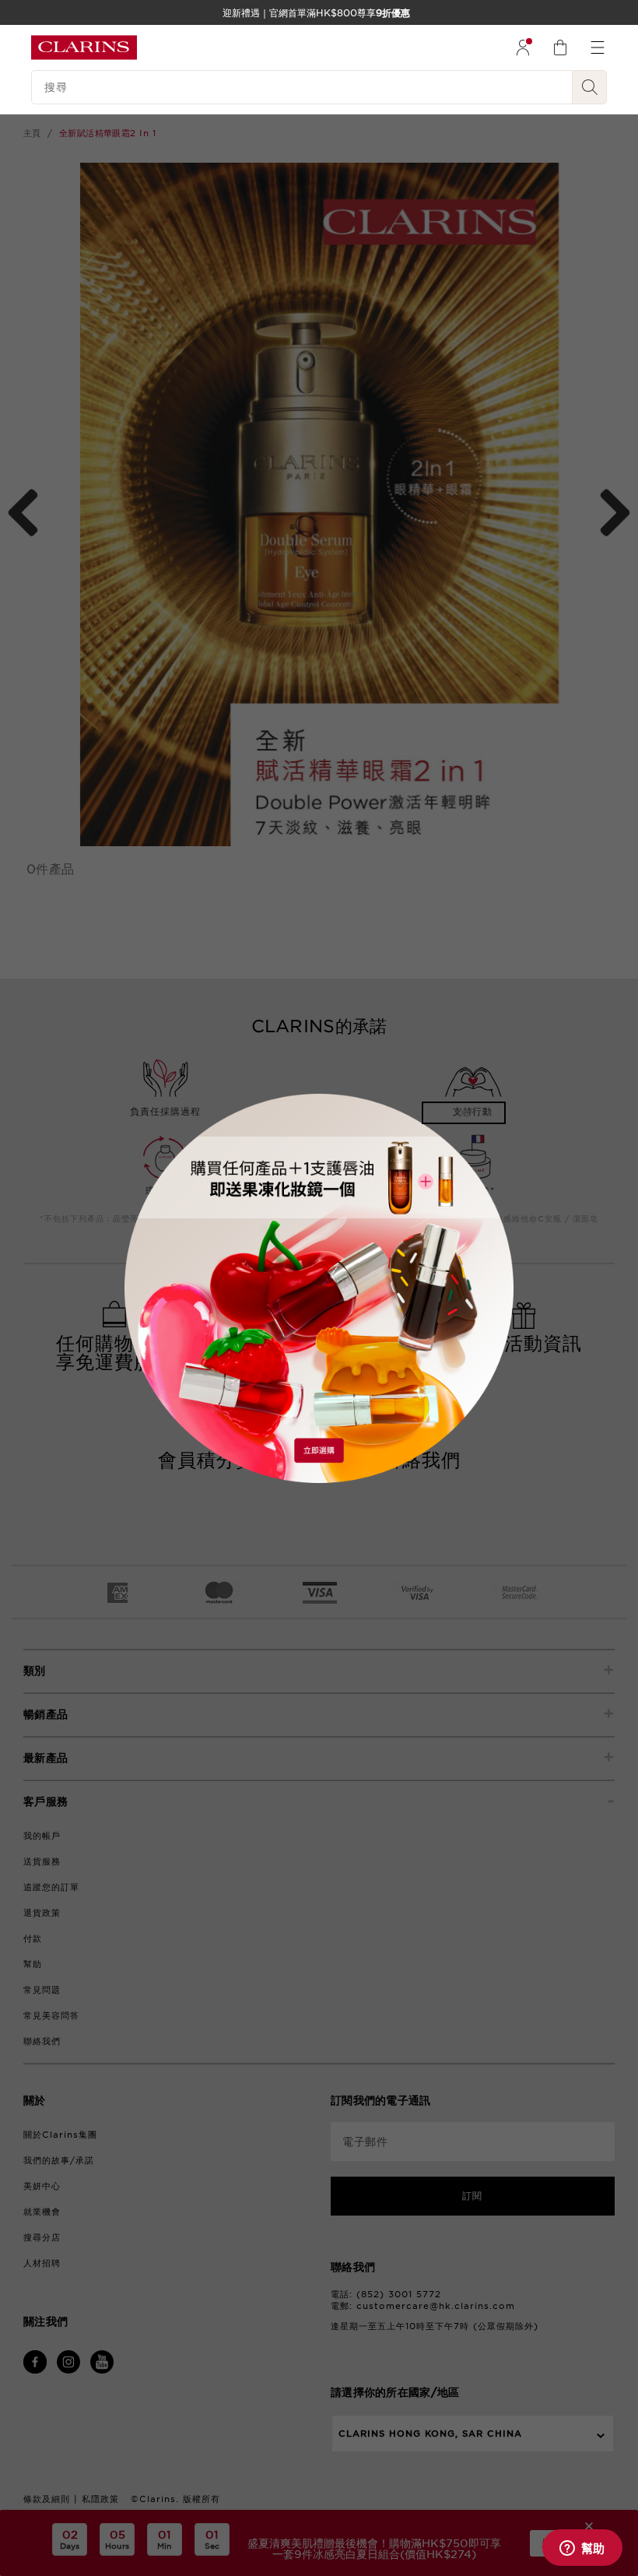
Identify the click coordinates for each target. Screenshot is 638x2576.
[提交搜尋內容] (590, 87)
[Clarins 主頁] (84, 47)
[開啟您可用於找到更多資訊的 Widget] (582, 2549)
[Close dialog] (464, 1113)
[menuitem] (523, 47)
